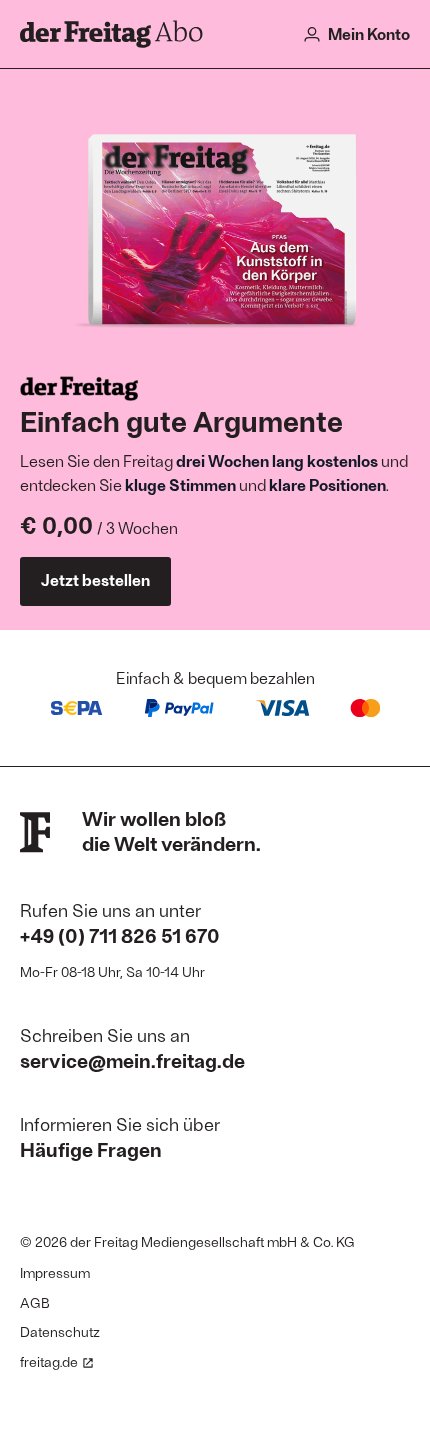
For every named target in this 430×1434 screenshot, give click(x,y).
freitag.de (49, 1361)
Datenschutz (60, 1331)
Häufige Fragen (91, 1149)
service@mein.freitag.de (132, 1060)
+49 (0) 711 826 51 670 (120, 935)
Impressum (55, 1272)
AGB (35, 1302)
